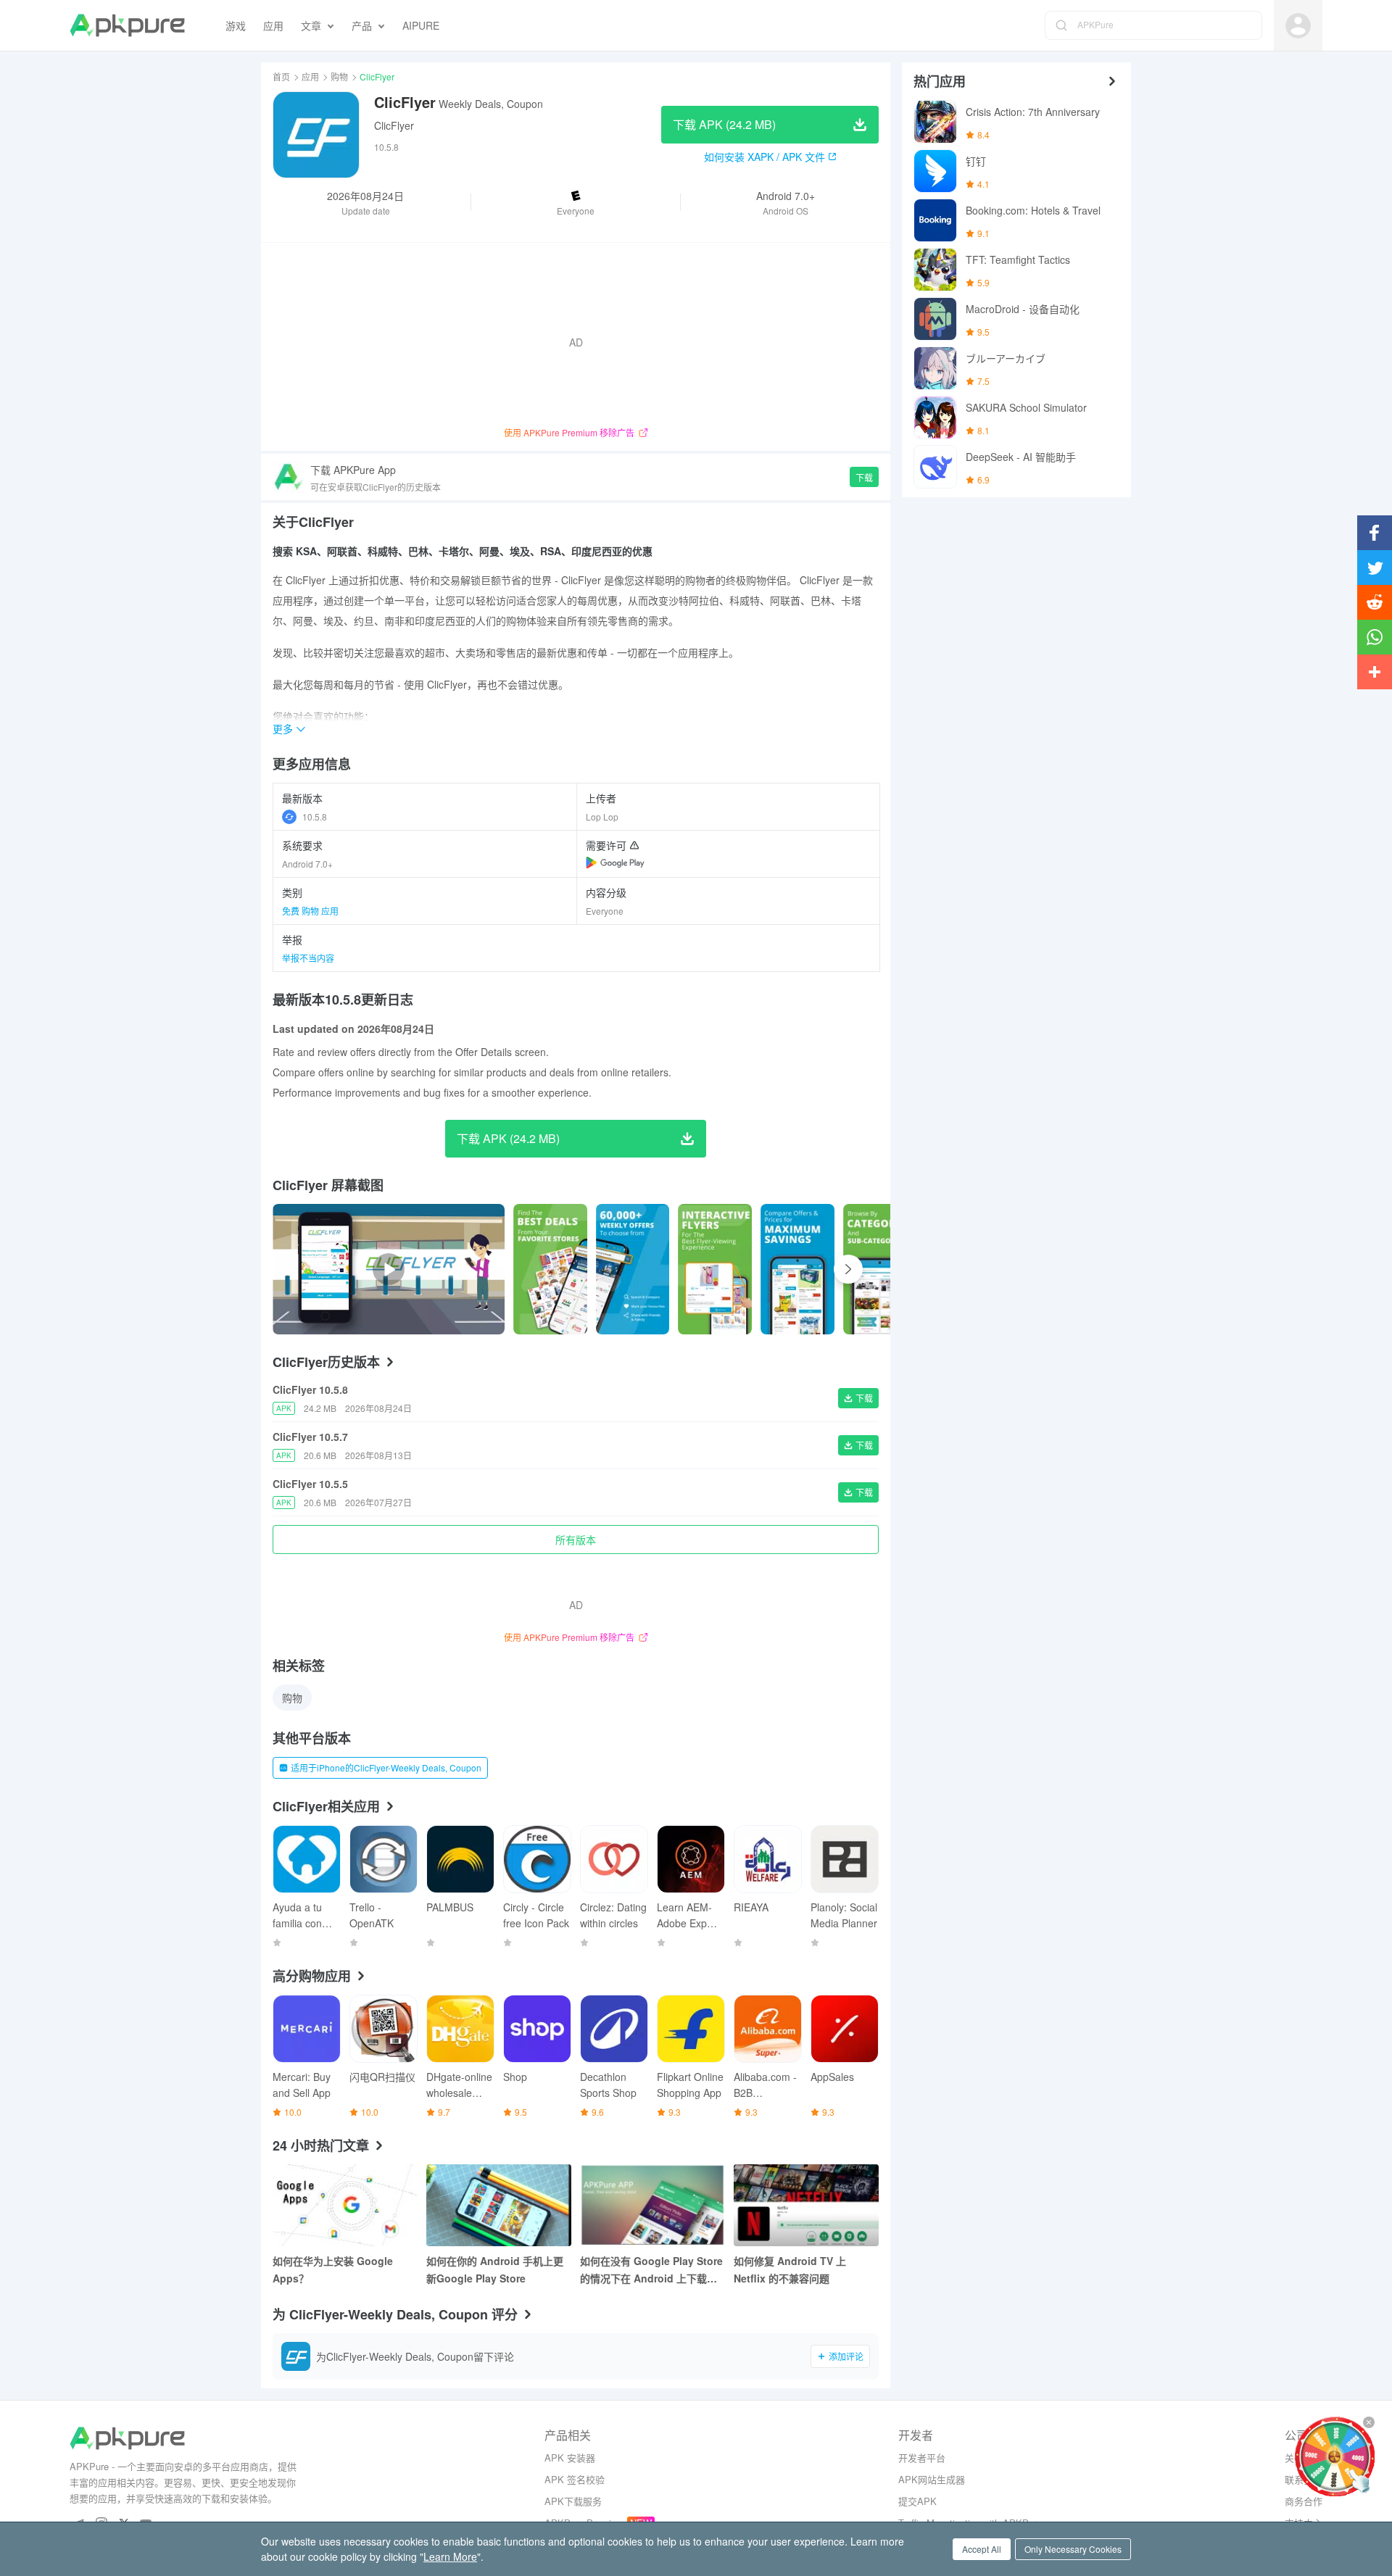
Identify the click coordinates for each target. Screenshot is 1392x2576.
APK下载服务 (573, 2501)
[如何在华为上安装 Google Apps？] (345, 2205)
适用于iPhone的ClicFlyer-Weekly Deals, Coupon (386, 1767)
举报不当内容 (308, 958)
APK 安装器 (570, 2457)
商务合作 (1304, 2501)
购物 (339, 76)
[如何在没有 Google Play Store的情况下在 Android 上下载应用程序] (652, 2205)
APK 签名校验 (575, 2479)
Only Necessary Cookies (1073, 2549)
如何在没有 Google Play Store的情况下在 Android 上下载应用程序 (651, 2270)
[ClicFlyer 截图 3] (797, 1269)
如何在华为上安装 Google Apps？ (333, 2269)
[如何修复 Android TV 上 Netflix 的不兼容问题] (806, 2205)
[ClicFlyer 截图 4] (880, 1269)
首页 (281, 76)
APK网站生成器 (932, 2479)
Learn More (450, 2556)
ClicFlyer (394, 125)
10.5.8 (315, 817)
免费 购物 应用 (310, 911)
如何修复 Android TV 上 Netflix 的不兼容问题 (790, 2269)
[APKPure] (127, 25)
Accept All (982, 2549)
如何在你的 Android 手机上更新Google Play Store (495, 2269)
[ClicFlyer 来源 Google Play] (615, 863)
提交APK (917, 2501)
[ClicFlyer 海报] (550, 1269)
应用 (310, 76)
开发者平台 (922, 2457)
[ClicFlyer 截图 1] (633, 1269)
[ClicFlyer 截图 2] (715, 1269)
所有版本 (576, 1540)
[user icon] (1298, 26)
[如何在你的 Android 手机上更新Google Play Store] (499, 2205)
